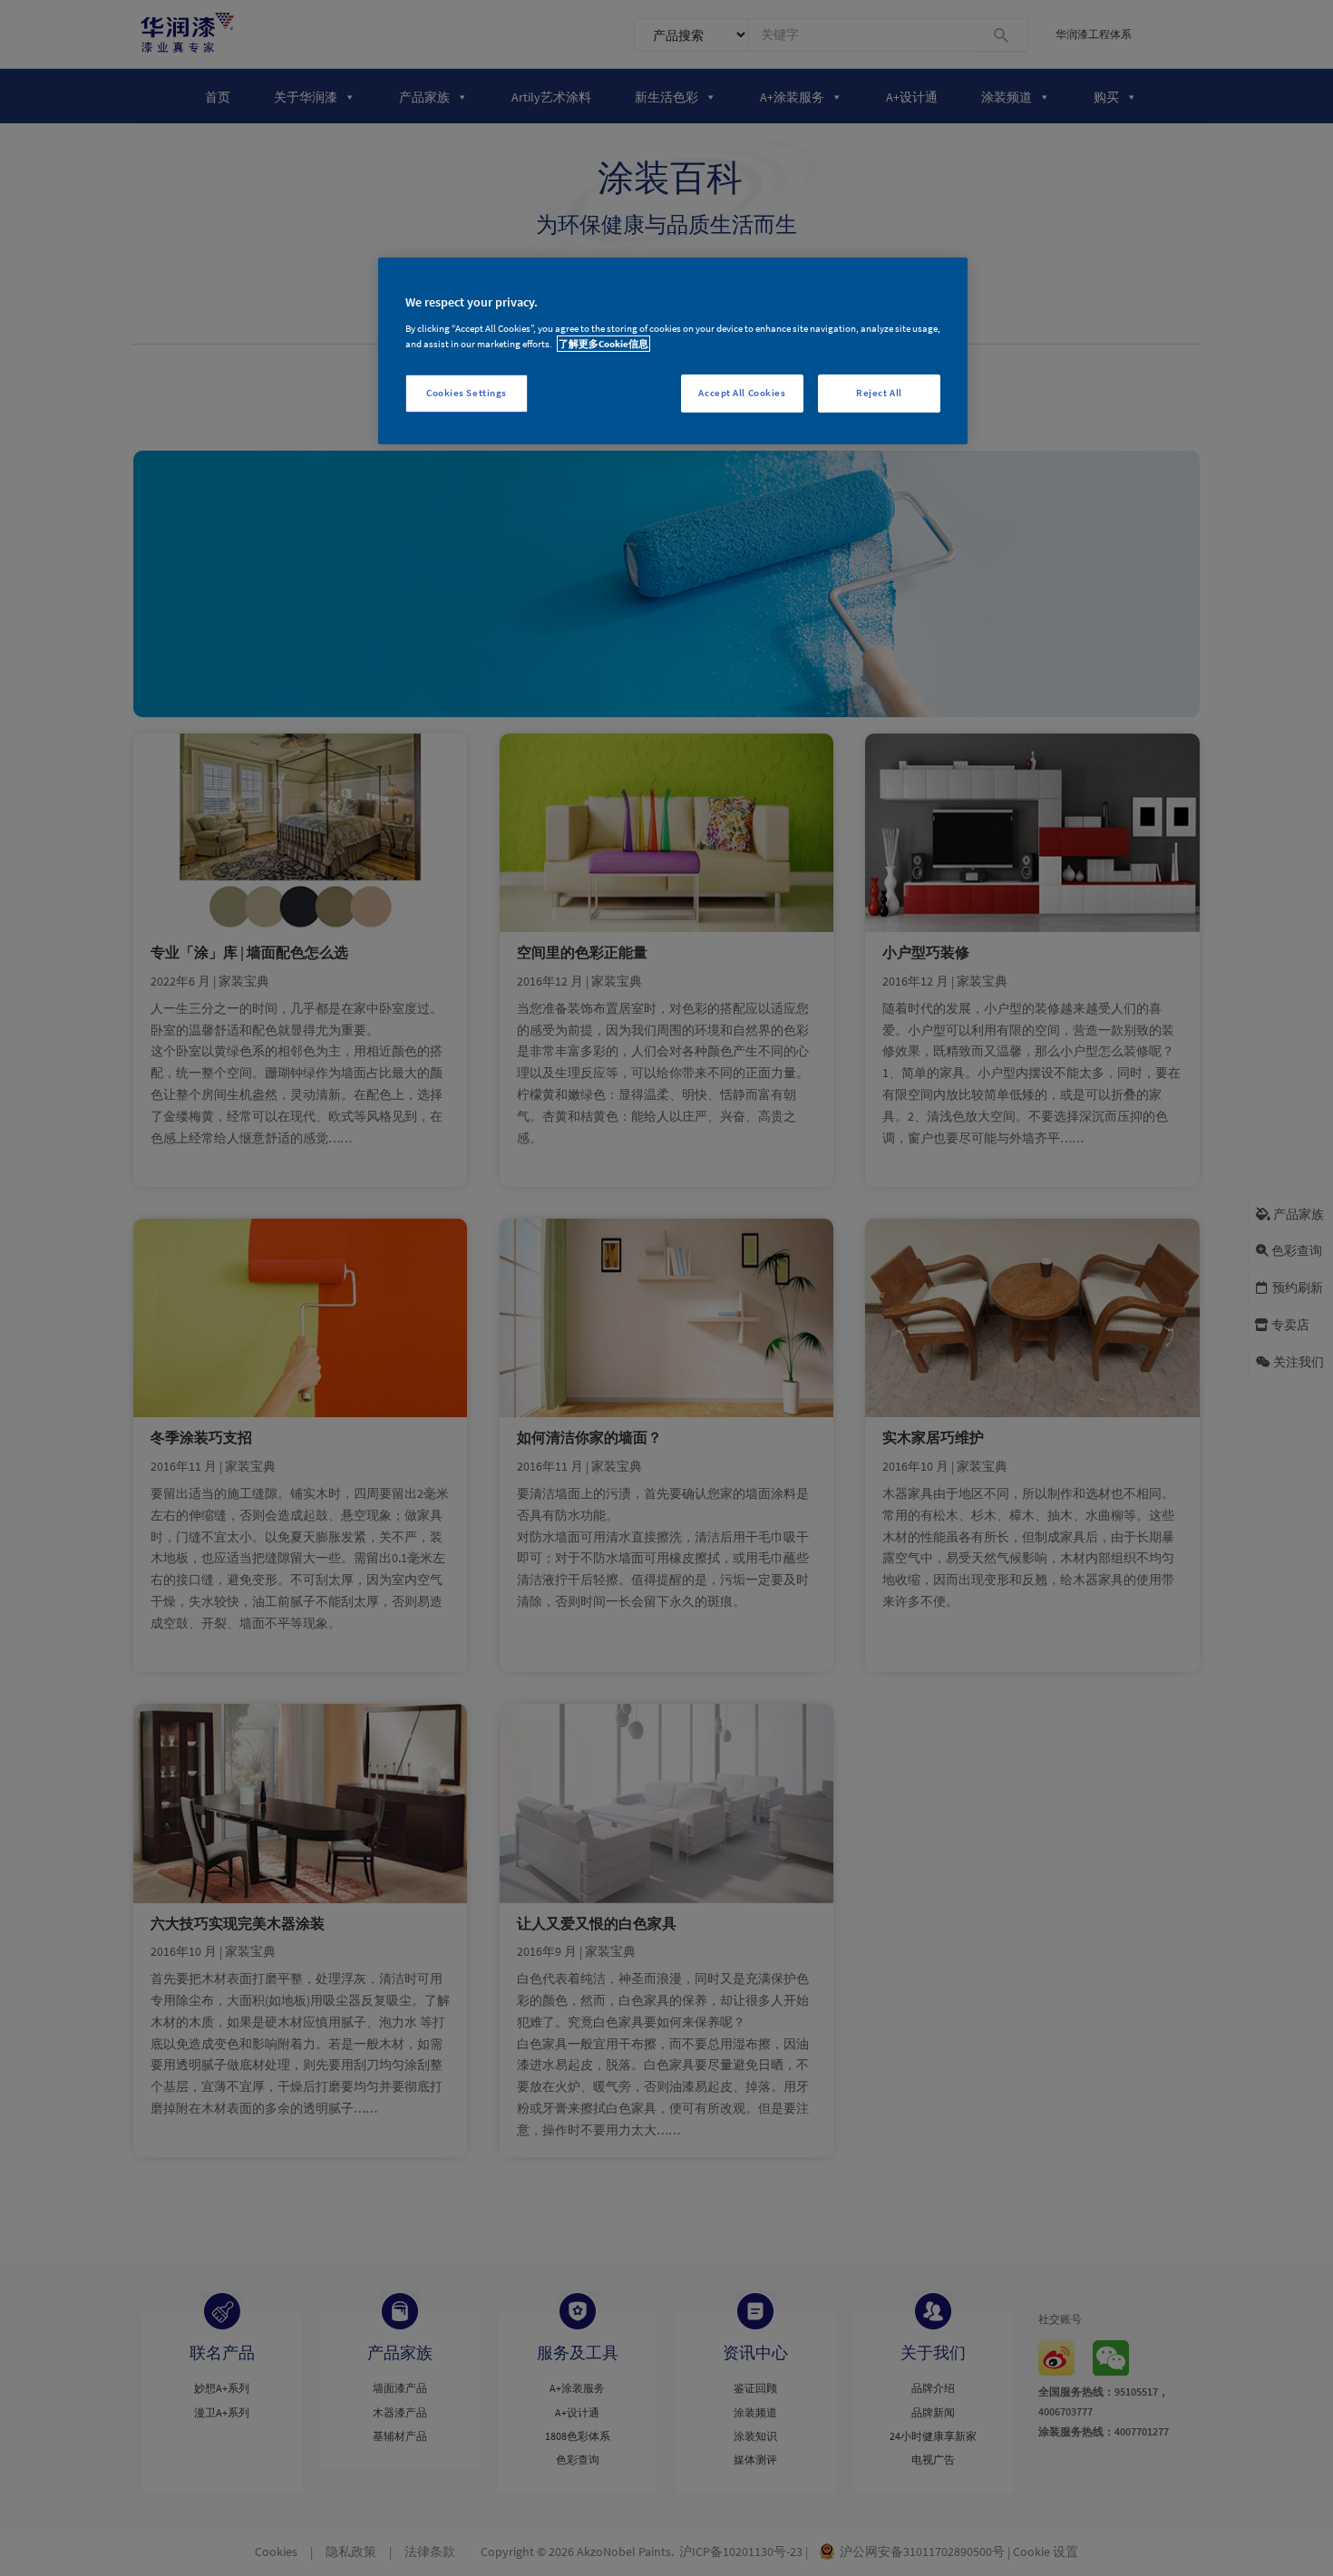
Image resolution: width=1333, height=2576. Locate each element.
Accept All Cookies (742, 393)
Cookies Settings (467, 393)
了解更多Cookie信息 (603, 344)
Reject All (879, 393)
